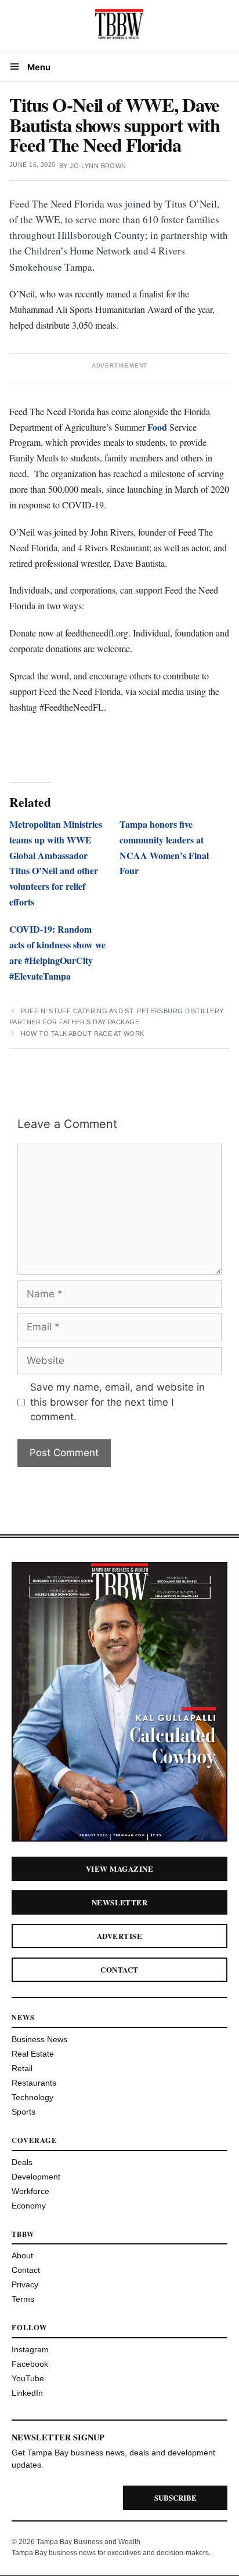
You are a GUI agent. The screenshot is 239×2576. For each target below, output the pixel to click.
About (22, 2255)
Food (157, 427)
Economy (29, 2206)
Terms (23, 2299)
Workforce (30, 2191)
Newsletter (120, 1902)
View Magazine (119, 1869)
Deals (22, 2162)
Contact (119, 1969)
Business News (39, 2039)
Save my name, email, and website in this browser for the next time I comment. (117, 1402)
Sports (23, 2112)
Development (36, 2177)
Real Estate (33, 2054)
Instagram (30, 2349)
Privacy (25, 2284)
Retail (22, 2068)
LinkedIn (27, 2393)
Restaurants (34, 2083)
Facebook (30, 2364)
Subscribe (175, 2497)
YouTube (28, 2378)
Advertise (119, 1936)
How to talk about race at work (83, 1034)
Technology (32, 2097)
